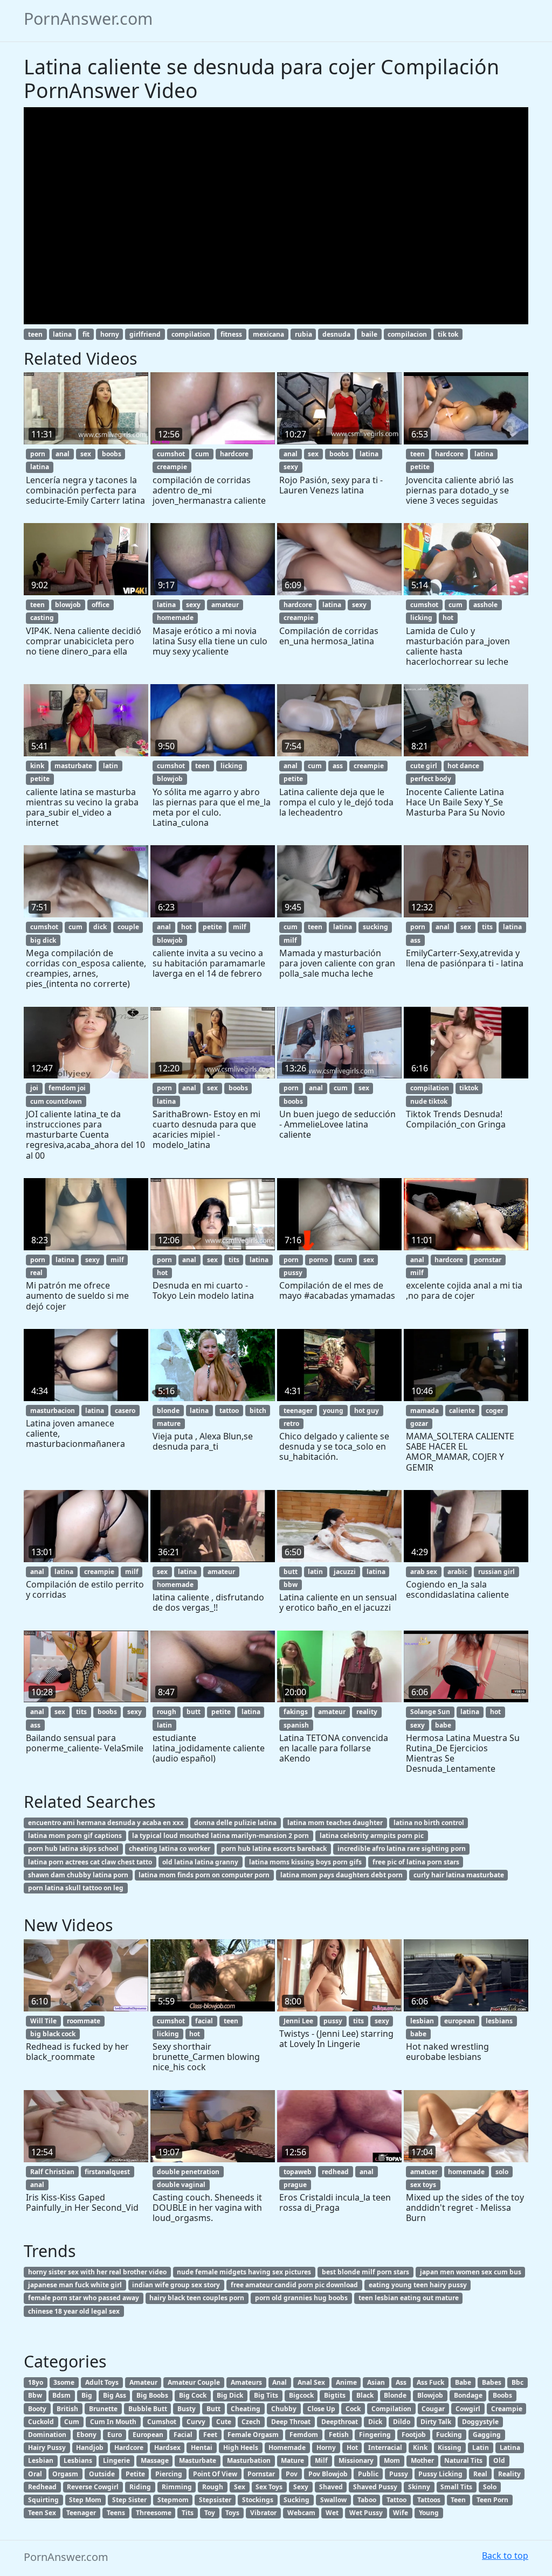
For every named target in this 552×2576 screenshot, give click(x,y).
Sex (240, 2487)
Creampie (507, 2409)
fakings (296, 1712)
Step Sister (129, 2500)
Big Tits (266, 2395)
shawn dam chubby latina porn (78, 1875)
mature (169, 1423)
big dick (43, 940)
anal (63, 454)
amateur (225, 605)
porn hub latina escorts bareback (274, 1849)
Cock (353, 2409)
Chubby (284, 2409)
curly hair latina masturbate (459, 1875)
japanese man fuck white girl (75, 2285)
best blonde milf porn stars (365, 2272)
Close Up (321, 2409)
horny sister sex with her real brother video (97, 2272)
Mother (422, 2460)
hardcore (234, 454)
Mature (292, 2460)
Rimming (177, 2487)
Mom (392, 2460)
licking (421, 618)
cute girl (424, 766)
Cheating (246, 2409)
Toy (210, 2513)
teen (35, 334)
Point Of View (215, 2474)
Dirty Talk (436, 2422)
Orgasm (65, 2474)
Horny (326, 2448)
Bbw (35, 2395)
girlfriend (145, 334)
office (101, 605)
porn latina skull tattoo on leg (76, 1888)
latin (111, 766)
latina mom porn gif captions (75, 1836)
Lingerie (116, 2460)
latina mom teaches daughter (335, 1823)
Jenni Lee (298, 2021)
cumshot (171, 454)
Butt (213, 2409)
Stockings (258, 2500)
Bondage (468, 2395)
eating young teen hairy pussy (418, 2285)
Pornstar (261, 2474)
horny (110, 334)
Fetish (339, 2435)
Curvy (196, 2422)
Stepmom (173, 2500)
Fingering (375, 2435)
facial (204, 2021)
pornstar (488, 1260)
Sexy (301, 2487)
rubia (303, 334)
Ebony (87, 2435)
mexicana (268, 334)
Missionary (356, 2460)
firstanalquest (107, 2172)
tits (487, 927)
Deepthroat (340, 2422)
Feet (210, 2435)
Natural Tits (463, 2460)
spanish (296, 1725)
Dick (375, 2422)
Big (87, 2395)
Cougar (433, 2409)
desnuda (336, 334)
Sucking (296, 2500)
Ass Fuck (430, 2382)
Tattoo (396, 2500)
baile (369, 334)
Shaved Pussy (375, 2487)
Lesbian (41, 2460)
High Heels (241, 2448)
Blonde (395, 2395)
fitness (231, 334)
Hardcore (129, 2448)
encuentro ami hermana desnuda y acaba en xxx (106, 1823)
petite (420, 467)
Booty (37, 2409)
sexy (291, 467)
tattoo (229, 1411)
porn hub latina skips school (73, 1849)
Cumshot (162, 2422)
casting (42, 618)
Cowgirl (468, 2409)
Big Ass (115, 2395)
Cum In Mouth (113, 2422)
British (67, 2409)
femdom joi (67, 1088)
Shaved (331, 2487)
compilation (191, 334)
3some (64, 2382)
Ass (401, 2382)
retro (291, 1423)
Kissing (450, 2448)
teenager (298, 1411)
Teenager (81, 2513)
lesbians (499, 2021)
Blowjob (430, 2395)
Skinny (419, 2487)
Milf (321, 2460)
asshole (485, 605)
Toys (232, 2513)
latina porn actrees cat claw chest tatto (90, 1862)
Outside (102, 2474)
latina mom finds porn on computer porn (204, 1875)
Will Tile (43, 2021)
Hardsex (167, 2448)
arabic (457, 1572)
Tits (188, 2513)
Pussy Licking (440, 2474)
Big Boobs (152, 2395)
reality (367, 1712)
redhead (335, 2172)
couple (128, 927)
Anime (346, 2382)
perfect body (431, 779)
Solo (490, 2487)
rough (167, 1712)
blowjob (68, 605)
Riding (140, 2487)
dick (100, 927)
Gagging (487, 2435)
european (460, 2021)
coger (495, 1411)
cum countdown (56, 1101)
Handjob (90, 2448)
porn (38, 454)
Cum (72, 2422)
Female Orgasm (253, 2435)
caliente (462, 1411)
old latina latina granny (200, 1862)
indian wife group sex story (176, 2285)
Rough (213, 2487)
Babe (463, 2382)
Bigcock (301, 2395)
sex (86, 454)
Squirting (43, 2500)
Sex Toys (269, 2487)
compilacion (407, 334)
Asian (376, 2382)
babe (443, 1725)
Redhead (42, 2487)
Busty (187, 2409)
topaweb (298, 2172)
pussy (293, 1273)
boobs (112, 454)
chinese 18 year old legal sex (74, 2311)
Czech (251, 2422)
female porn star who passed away (84, 2298)
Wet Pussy (366, 2513)
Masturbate (198, 2460)
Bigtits (335, 2395)
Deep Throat (291, 2422)
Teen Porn (492, 2500)
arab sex (424, 1572)
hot (448, 618)
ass (338, 766)
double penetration (188, 2172)
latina (62, 334)
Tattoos (429, 2500)
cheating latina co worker (170, 1849)
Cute (224, 2422)
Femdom (304, 2435)
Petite (135, 2474)
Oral (35, 2474)
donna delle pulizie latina (235, 1823)
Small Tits (456, 2487)
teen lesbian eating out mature (409, 2298)
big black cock (53, 2034)
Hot (352, 2448)
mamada (425, 1411)
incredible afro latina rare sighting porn (402, 1849)
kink (37, 766)
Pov (292, 2474)
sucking (375, 927)
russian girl (496, 1572)
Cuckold (41, 2422)
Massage (155, 2460)
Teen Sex (42, 2513)
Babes (492, 2382)
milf (240, 927)
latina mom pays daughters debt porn (341, 1875)
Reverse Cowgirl (93, 2487)
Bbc (517, 2382)
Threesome (154, 2513)
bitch (258, 1411)
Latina (510, 2448)
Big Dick (230, 2395)
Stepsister (215, 2500)
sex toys (423, 2185)
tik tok (448, 334)
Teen (458, 2500)
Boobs (502, 2395)
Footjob (414, 2435)
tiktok (469, 1088)
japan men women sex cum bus (471, 2272)
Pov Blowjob (328, 2474)
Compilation (391, 2409)
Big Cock (193, 2395)
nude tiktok (429, 1101)
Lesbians (78, 2460)
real (36, 1273)
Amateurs (246, 2382)
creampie (172, 467)
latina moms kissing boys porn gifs (305, 1862)
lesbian (422, 2021)
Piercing (169, 2474)
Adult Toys (102, 2382)
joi (34, 1088)
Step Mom (85, 2500)
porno (318, 1260)
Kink (420, 2448)
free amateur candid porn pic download (294, 2285)
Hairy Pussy (47, 2448)
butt (291, 1572)
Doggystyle (480, 2422)
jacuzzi (345, 1572)
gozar (419, 1423)
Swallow (333, 2500)
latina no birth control (429, 1823)
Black (365, 2395)
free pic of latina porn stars (416, 1862)
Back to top (505, 2556)
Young (429, 2513)
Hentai (202, 2448)
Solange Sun (430, 1712)
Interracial (385, 2448)
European (148, 2435)
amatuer (424, 2172)
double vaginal (181, 2185)
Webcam (301, 2513)
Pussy (399, 2474)
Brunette (103, 2409)
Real (480, 2474)
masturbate (73, 766)
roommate (84, 2021)
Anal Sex (311, 2382)
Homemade (287, 2448)
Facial (183, 2435)
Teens (116, 2513)
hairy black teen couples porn (197, 2298)
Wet (332, 2513)
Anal (280, 2382)
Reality (509, 2474)
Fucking (449, 2435)
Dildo (402, 2422)
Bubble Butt (148, 2409)
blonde (168, 1411)
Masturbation (249, 2460)
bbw (291, 1585)
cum (202, 454)
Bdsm (61, 2395)
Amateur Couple (194, 2382)
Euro (115, 2435)
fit (86, 334)
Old (499, 2460)
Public (368, 2474)
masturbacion (53, 1411)
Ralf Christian (52, 2172)
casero (125, 1411)
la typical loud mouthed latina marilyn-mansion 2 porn (220, 1836)
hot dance (463, 766)
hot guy (367, 1411)
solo (502, 2172)
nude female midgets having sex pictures (244, 2272)
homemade (175, 618)
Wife (401, 2513)
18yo (36, 2382)
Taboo (367, 2500)
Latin (481, 2448)
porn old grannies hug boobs (301, 2298)
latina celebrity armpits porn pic (372, 1836)
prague (295, 2185)
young (333, 1411)
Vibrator (263, 2513)
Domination (47, 2435)
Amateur (143, 2382)
